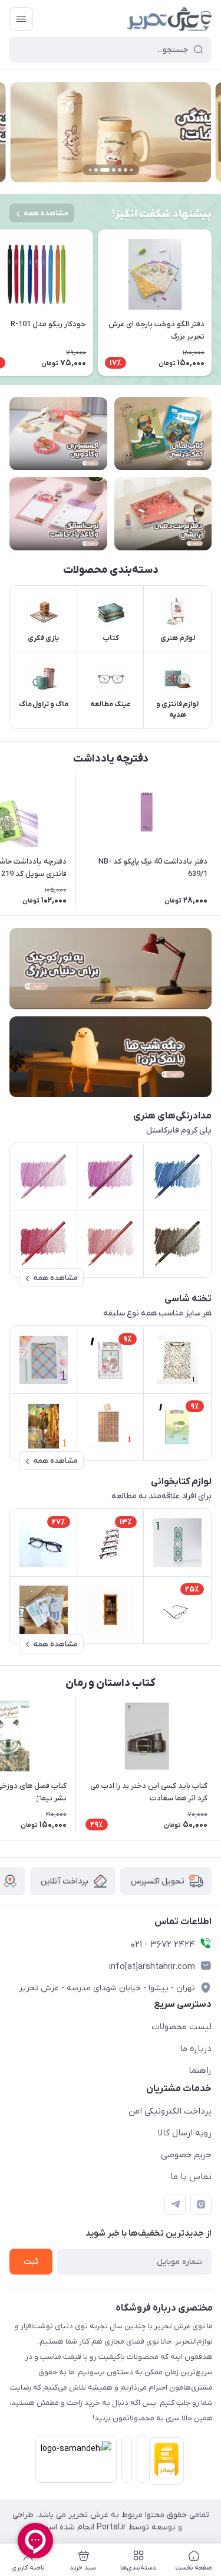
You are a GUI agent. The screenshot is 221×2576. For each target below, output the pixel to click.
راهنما (200, 2070)
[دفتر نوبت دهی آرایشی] (163, 514)
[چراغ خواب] (111, 1057)
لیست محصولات (182, 2027)
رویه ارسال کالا (185, 2133)
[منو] (21, 19)
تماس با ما (191, 2177)
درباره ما (196, 2049)
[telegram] (175, 2204)
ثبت (31, 2262)
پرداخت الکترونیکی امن (170, 2111)
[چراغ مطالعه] (111, 968)
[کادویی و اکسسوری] (58, 434)
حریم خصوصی (186, 2155)
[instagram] (201, 2204)
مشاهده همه (46, 213)
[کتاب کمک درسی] (163, 434)
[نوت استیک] (58, 514)
